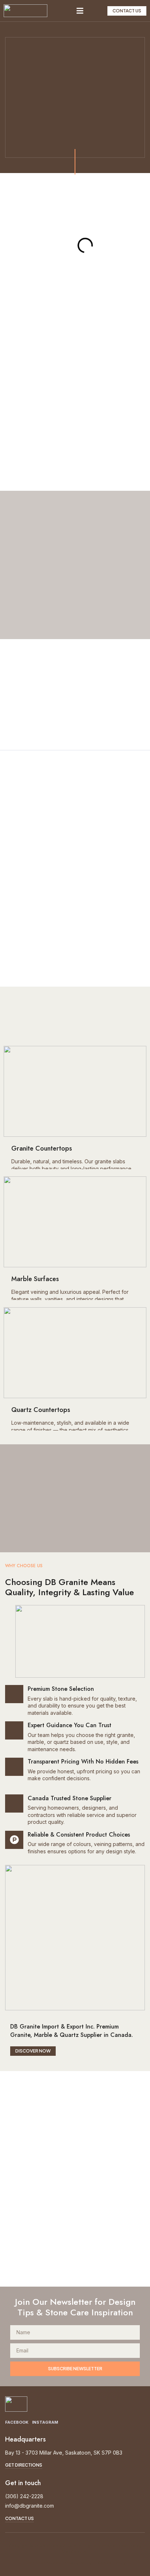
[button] (80, 11)
